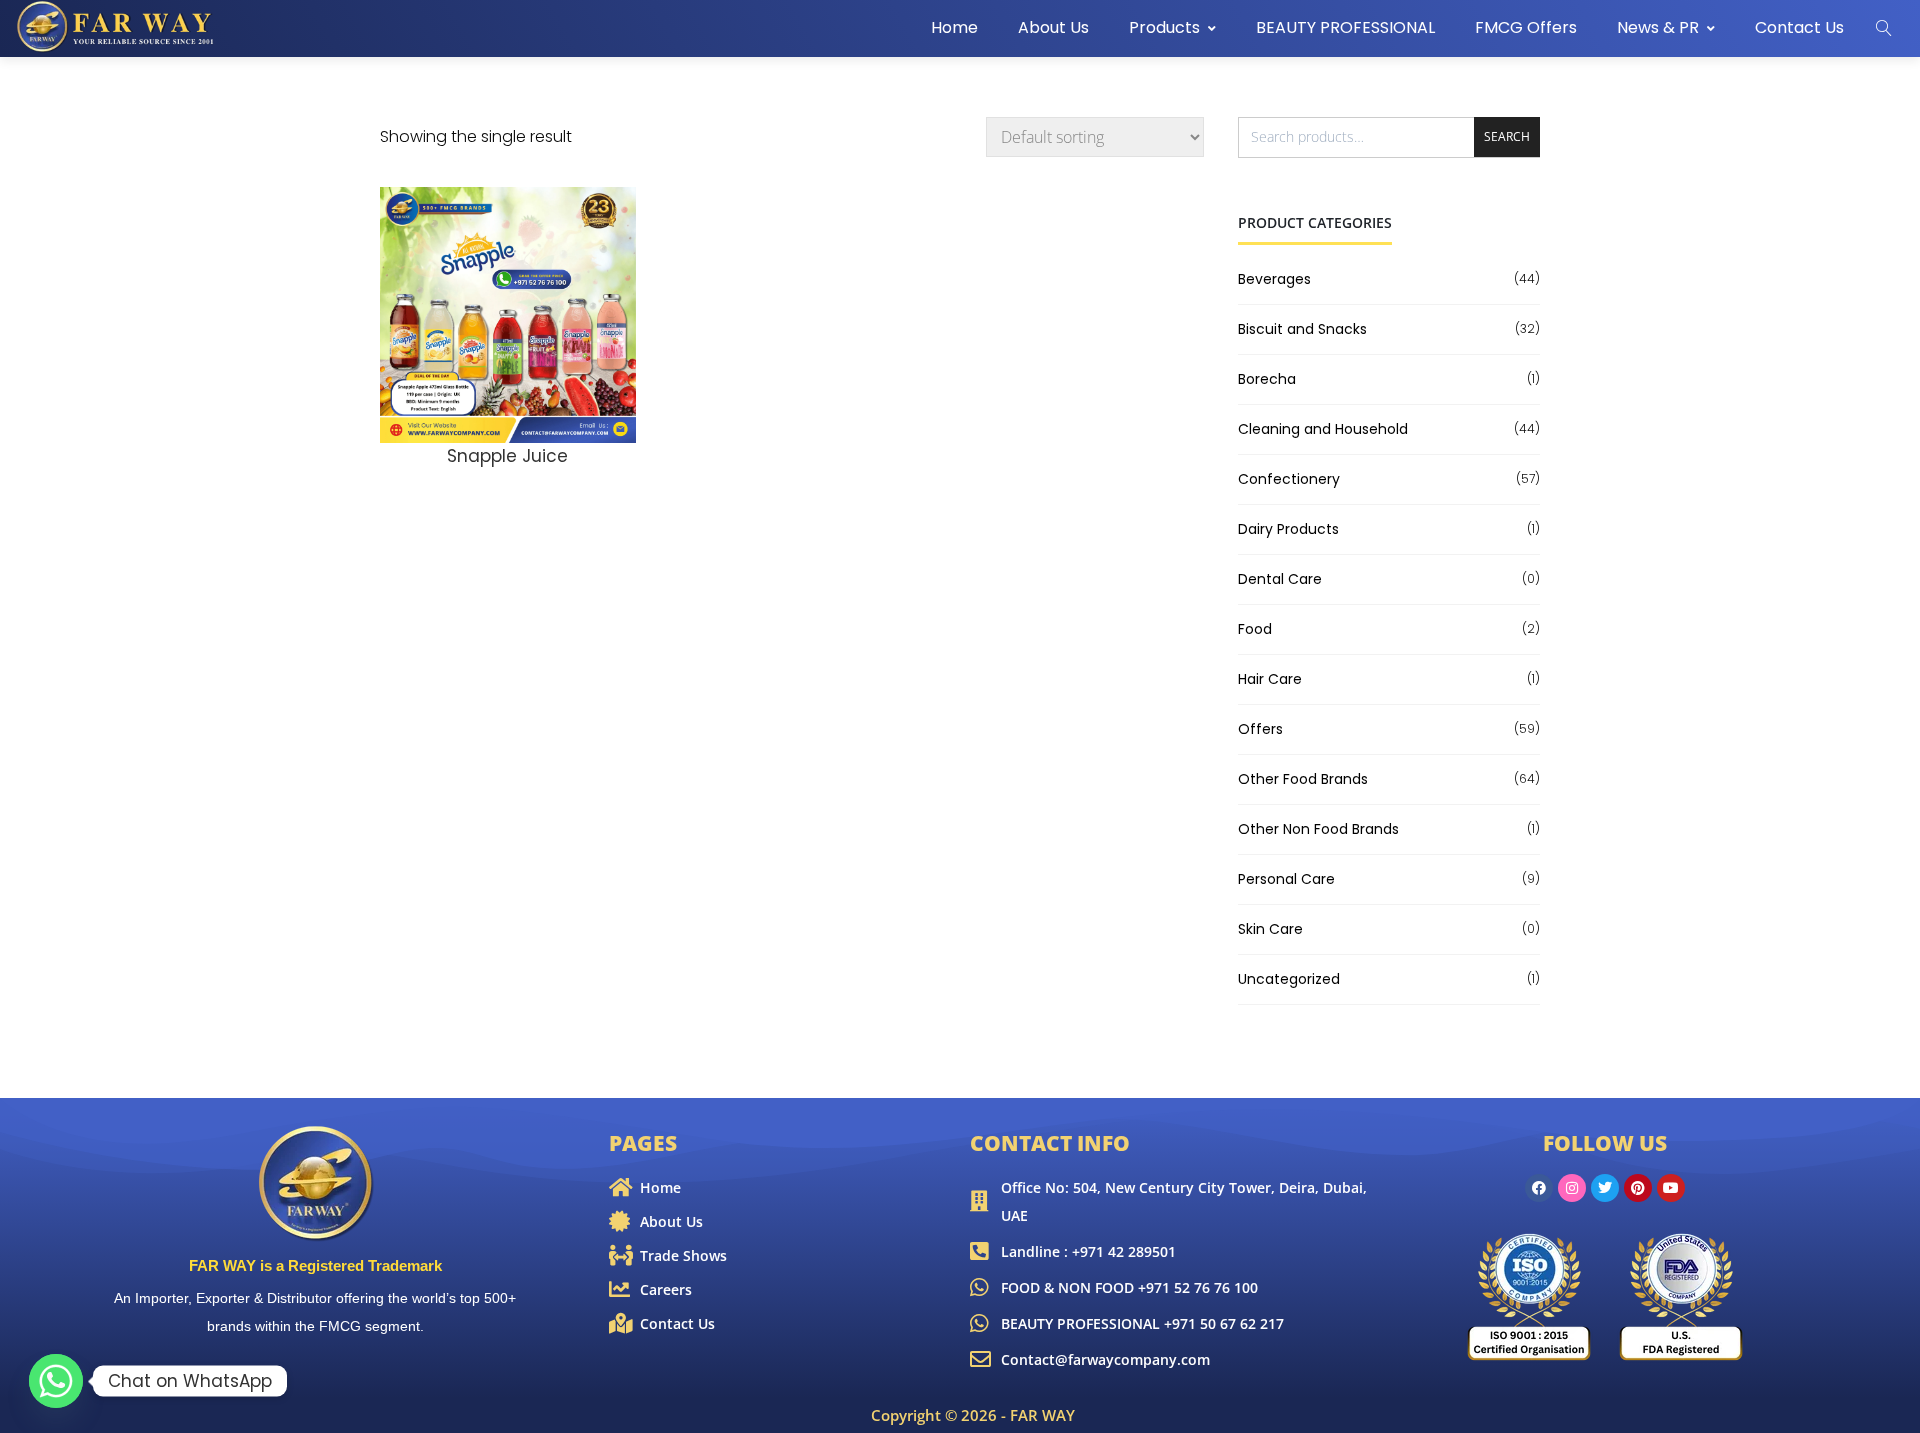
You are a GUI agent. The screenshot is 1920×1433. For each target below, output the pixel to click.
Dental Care (1280, 579)
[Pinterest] (1638, 1188)
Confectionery (1289, 479)
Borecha (1267, 379)
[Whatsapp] (56, 1381)
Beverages (1274, 279)
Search (1507, 136)
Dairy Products (1288, 529)
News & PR (1658, 27)
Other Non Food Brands (1318, 829)
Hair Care (1270, 679)
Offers (1260, 729)
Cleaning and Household (1323, 429)
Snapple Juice (507, 456)
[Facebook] (1539, 1188)
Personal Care (1286, 879)
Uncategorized (1289, 979)
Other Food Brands (1303, 779)
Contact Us (1799, 27)
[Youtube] (1671, 1188)
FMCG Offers (1526, 27)
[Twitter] (1605, 1188)
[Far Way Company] (117, 27)
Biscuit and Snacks (1302, 329)
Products (1164, 27)
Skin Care (1270, 929)
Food (1255, 629)
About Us (1053, 27)
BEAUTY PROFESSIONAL (1345, 27)
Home (954, 27)
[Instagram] (1572, 1188)
